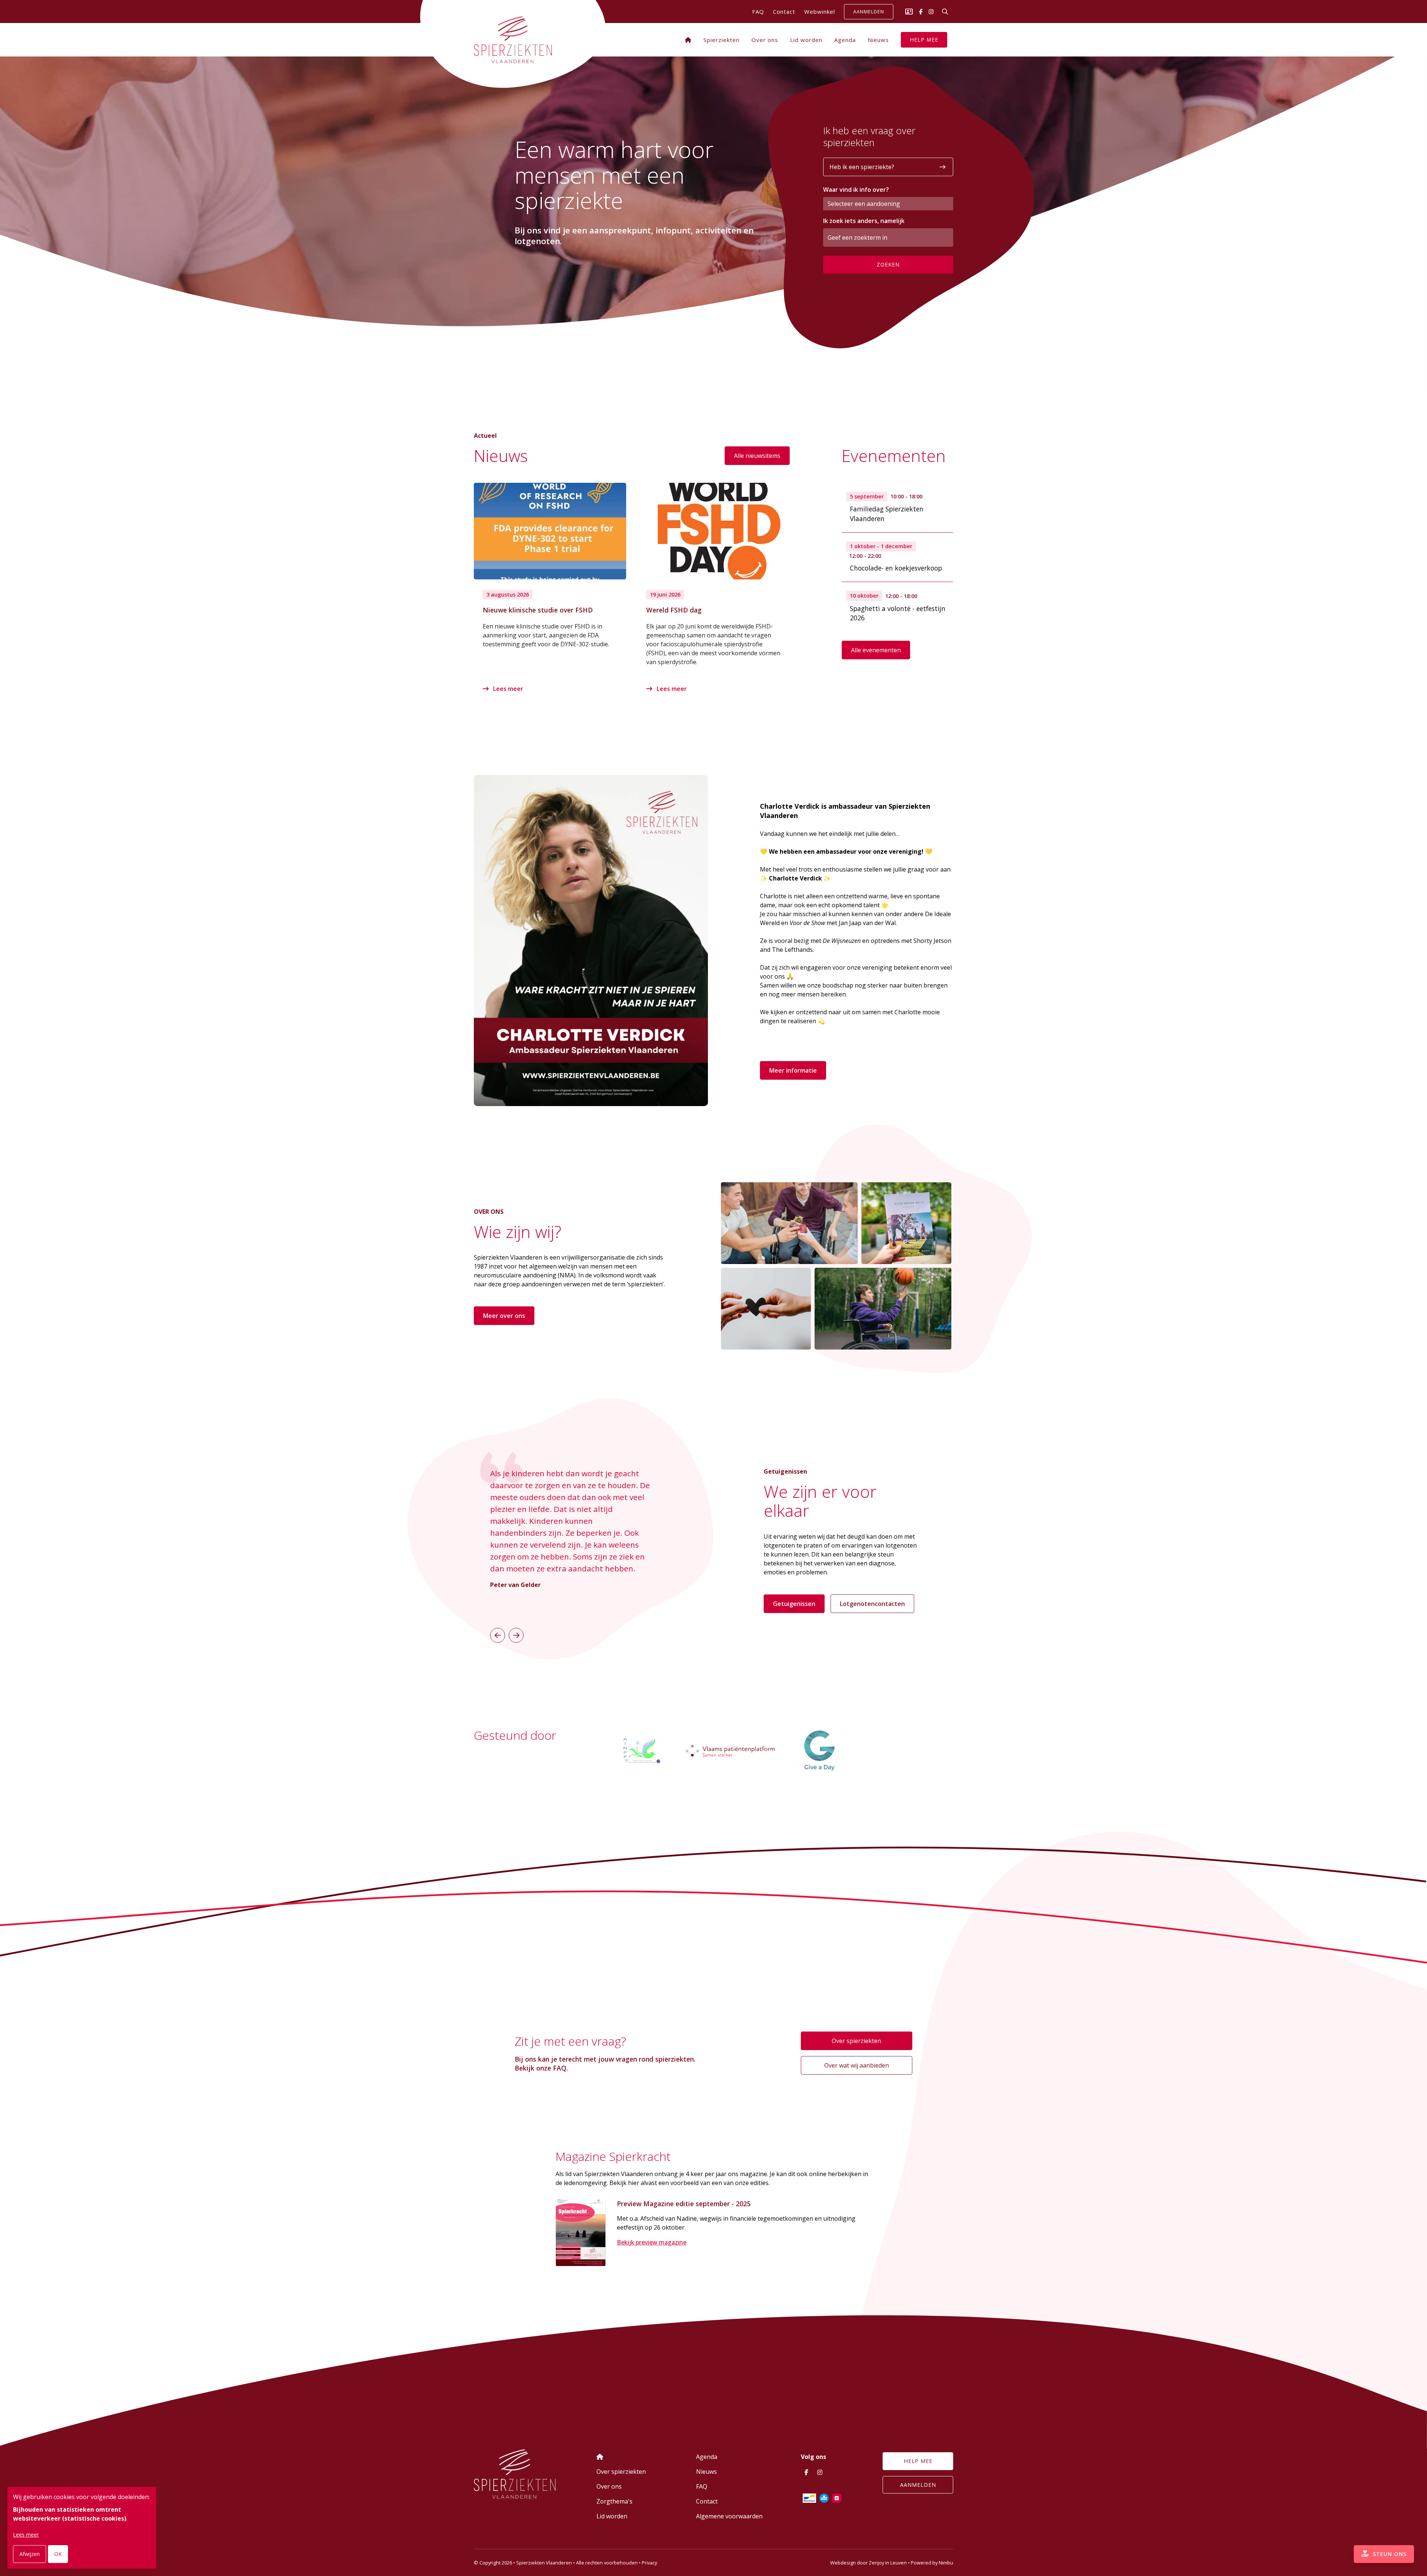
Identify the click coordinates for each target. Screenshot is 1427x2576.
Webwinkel (820, 12)
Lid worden (806, 40)
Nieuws (878, 40)
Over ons (765, 40)
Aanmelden (869, 12)
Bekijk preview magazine (652, 2242)
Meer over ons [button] (504, 1316)
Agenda (845, 40)
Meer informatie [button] (793, 1070)
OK (58, 2554)
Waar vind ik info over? (856, 190)
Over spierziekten (856, 2041)
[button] (498, 1635)
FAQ (758, 12)
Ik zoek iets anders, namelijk (864, 221)
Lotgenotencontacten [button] (872, 1604)
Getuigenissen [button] (794, 1604)
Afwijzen (30, 2554)
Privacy (649, 2563)
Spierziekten (721, 40)
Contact (784, 12)
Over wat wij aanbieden (857, 2065)
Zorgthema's (614, 2501)
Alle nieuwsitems (757, 456)
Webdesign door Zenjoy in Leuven (868, 2563)
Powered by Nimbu (932, 2563)
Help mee (924, 40)
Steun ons (1389, 2554)
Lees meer (507, 689)
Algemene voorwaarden (729, 2516)
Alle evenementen (876, 650)
